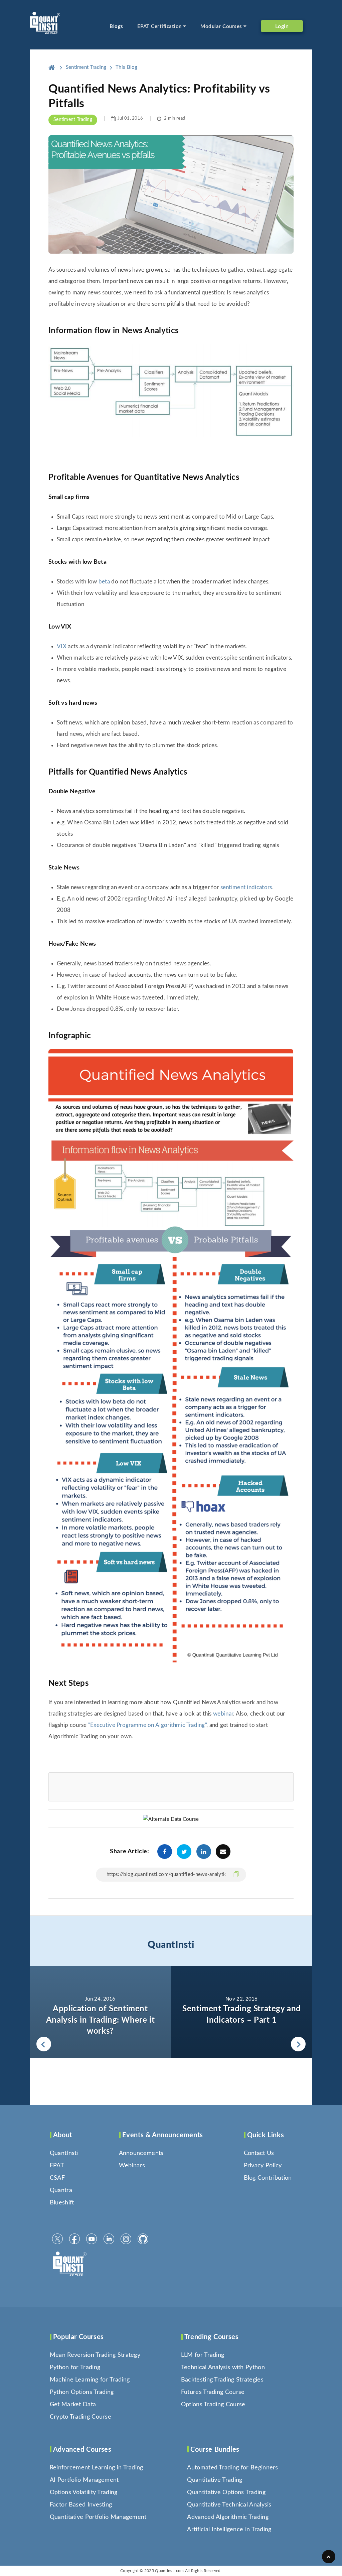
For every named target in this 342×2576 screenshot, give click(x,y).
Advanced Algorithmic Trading (228, 2517)
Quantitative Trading (215, 2480)
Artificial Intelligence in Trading (229, 2530)
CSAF (57, 2178)
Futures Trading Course (213, 2392)
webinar (223, 1714)
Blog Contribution (268, 2178)
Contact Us (259, 2153)
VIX (62, 646)
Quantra (61, 2190)
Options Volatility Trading (84, 2492)
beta (104, 582)
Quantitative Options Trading (226, 2492)
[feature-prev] (100, 2012)
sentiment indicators (246, 887)
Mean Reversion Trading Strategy (95, 2355)
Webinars (132, 2166)
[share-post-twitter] (184, 1852)
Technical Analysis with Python (223, 2367)
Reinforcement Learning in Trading (97, 2468)
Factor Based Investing (81, 2505)
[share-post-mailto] (223, 1852)
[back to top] (329, 2557)
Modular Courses (222, 27)
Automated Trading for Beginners (232, 2468)
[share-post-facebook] (165, 1852)
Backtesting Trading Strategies (222, 2380)
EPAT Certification (160, 27)
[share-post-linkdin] (204, 1852)
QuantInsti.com (169, 2571)
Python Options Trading (82, 2392)
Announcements (141, 2153)
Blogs (116, 27)
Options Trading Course (213, 2405)
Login (282, 26)
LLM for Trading (203, 2355)
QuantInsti (171, 1945)
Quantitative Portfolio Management (98, 2517)
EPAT (57, 2166)
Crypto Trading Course (80, 2417)
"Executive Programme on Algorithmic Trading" (147, 1725)
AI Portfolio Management (84, 2480)
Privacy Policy (263, 2166)
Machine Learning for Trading (90, 2380)
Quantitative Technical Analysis (229, 2505)
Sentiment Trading (73, 120)
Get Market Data (73, 2405)
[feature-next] (242, 2012)
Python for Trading (75, 2367)
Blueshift (62, 2203)
